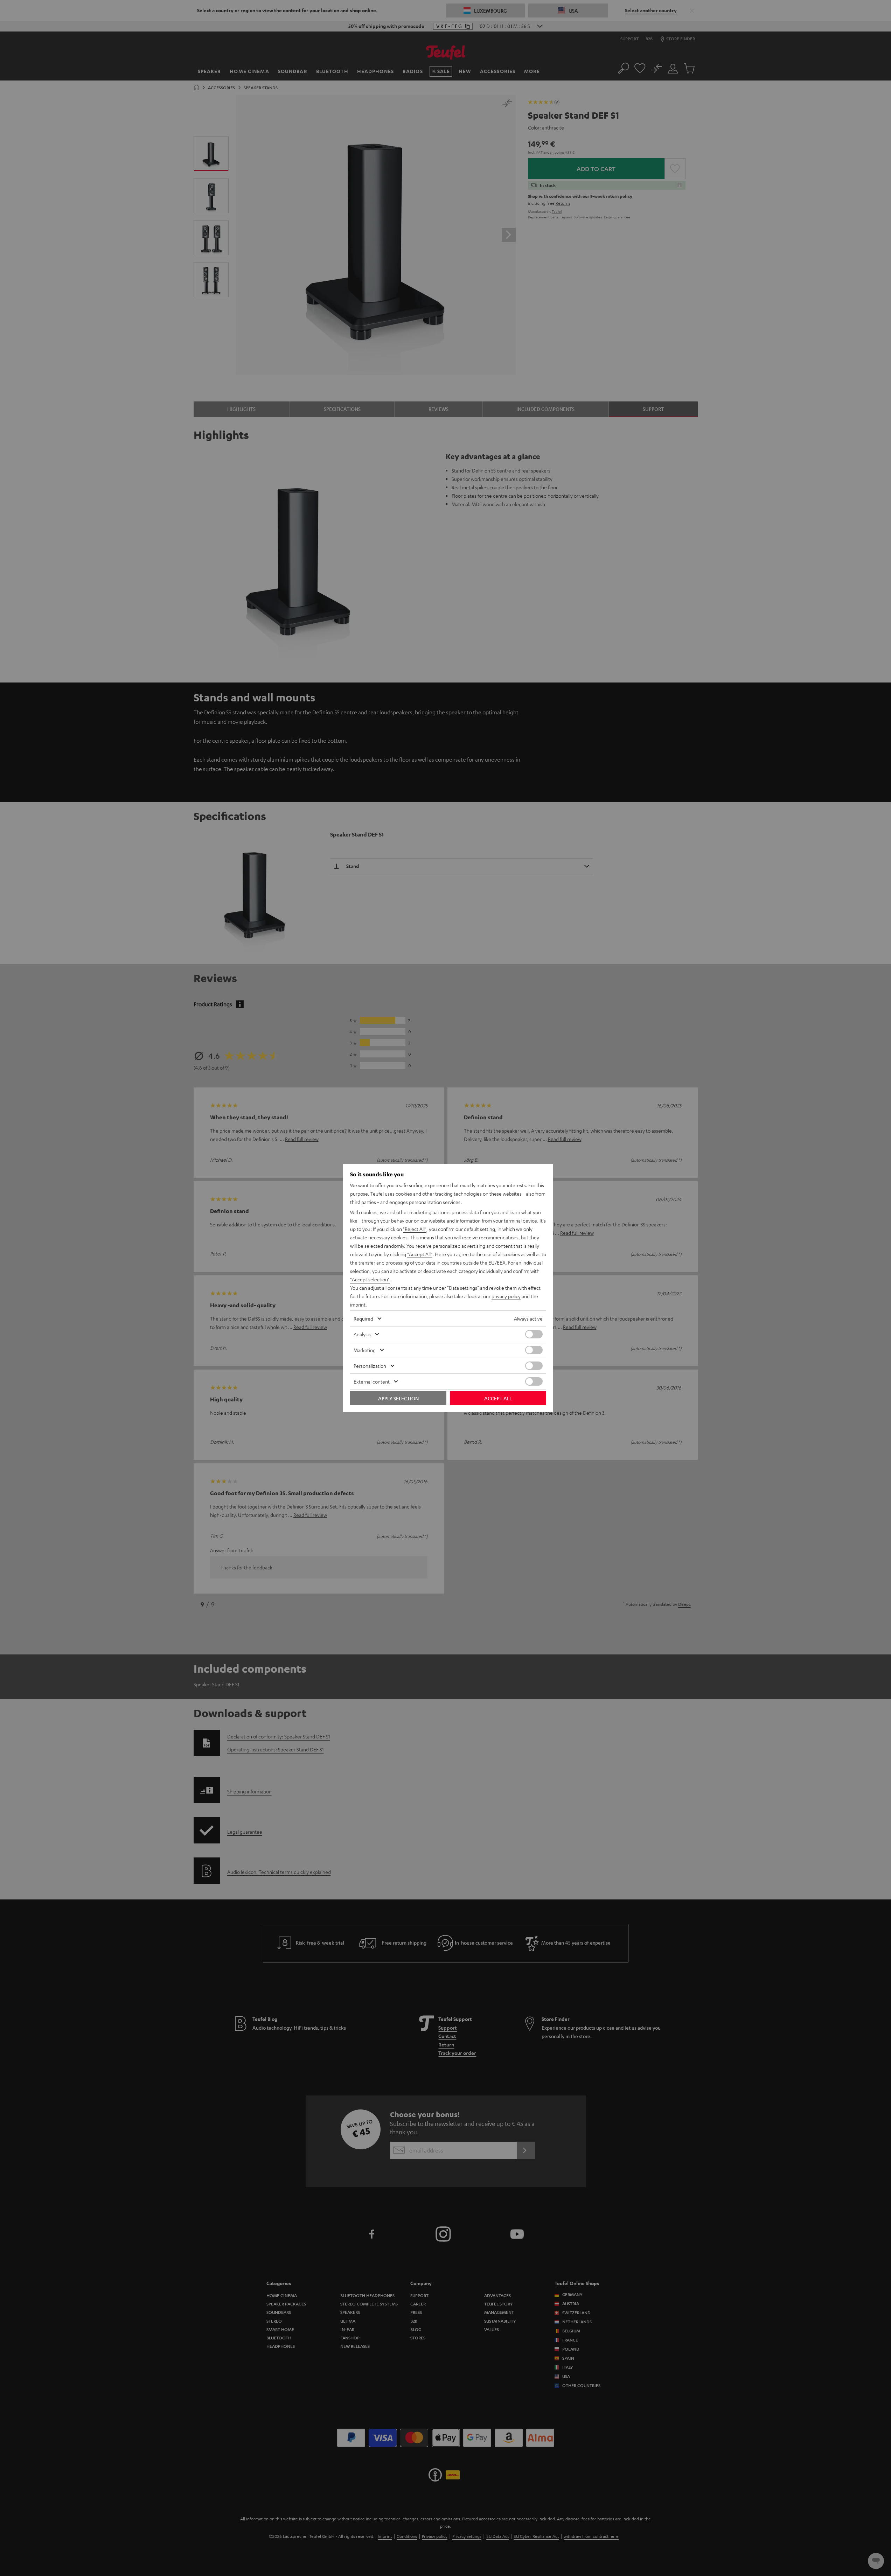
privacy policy (506, 1296)
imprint (358, 1304)
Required (363, 1318)
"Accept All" (420, 1254)
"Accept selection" (370, 1279)
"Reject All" (415, 1229)
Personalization (370, 1366)
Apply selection (398, 1398)
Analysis (362, 1334)
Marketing (365, 1350)
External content (372, 1381)
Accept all (498, 1398)
